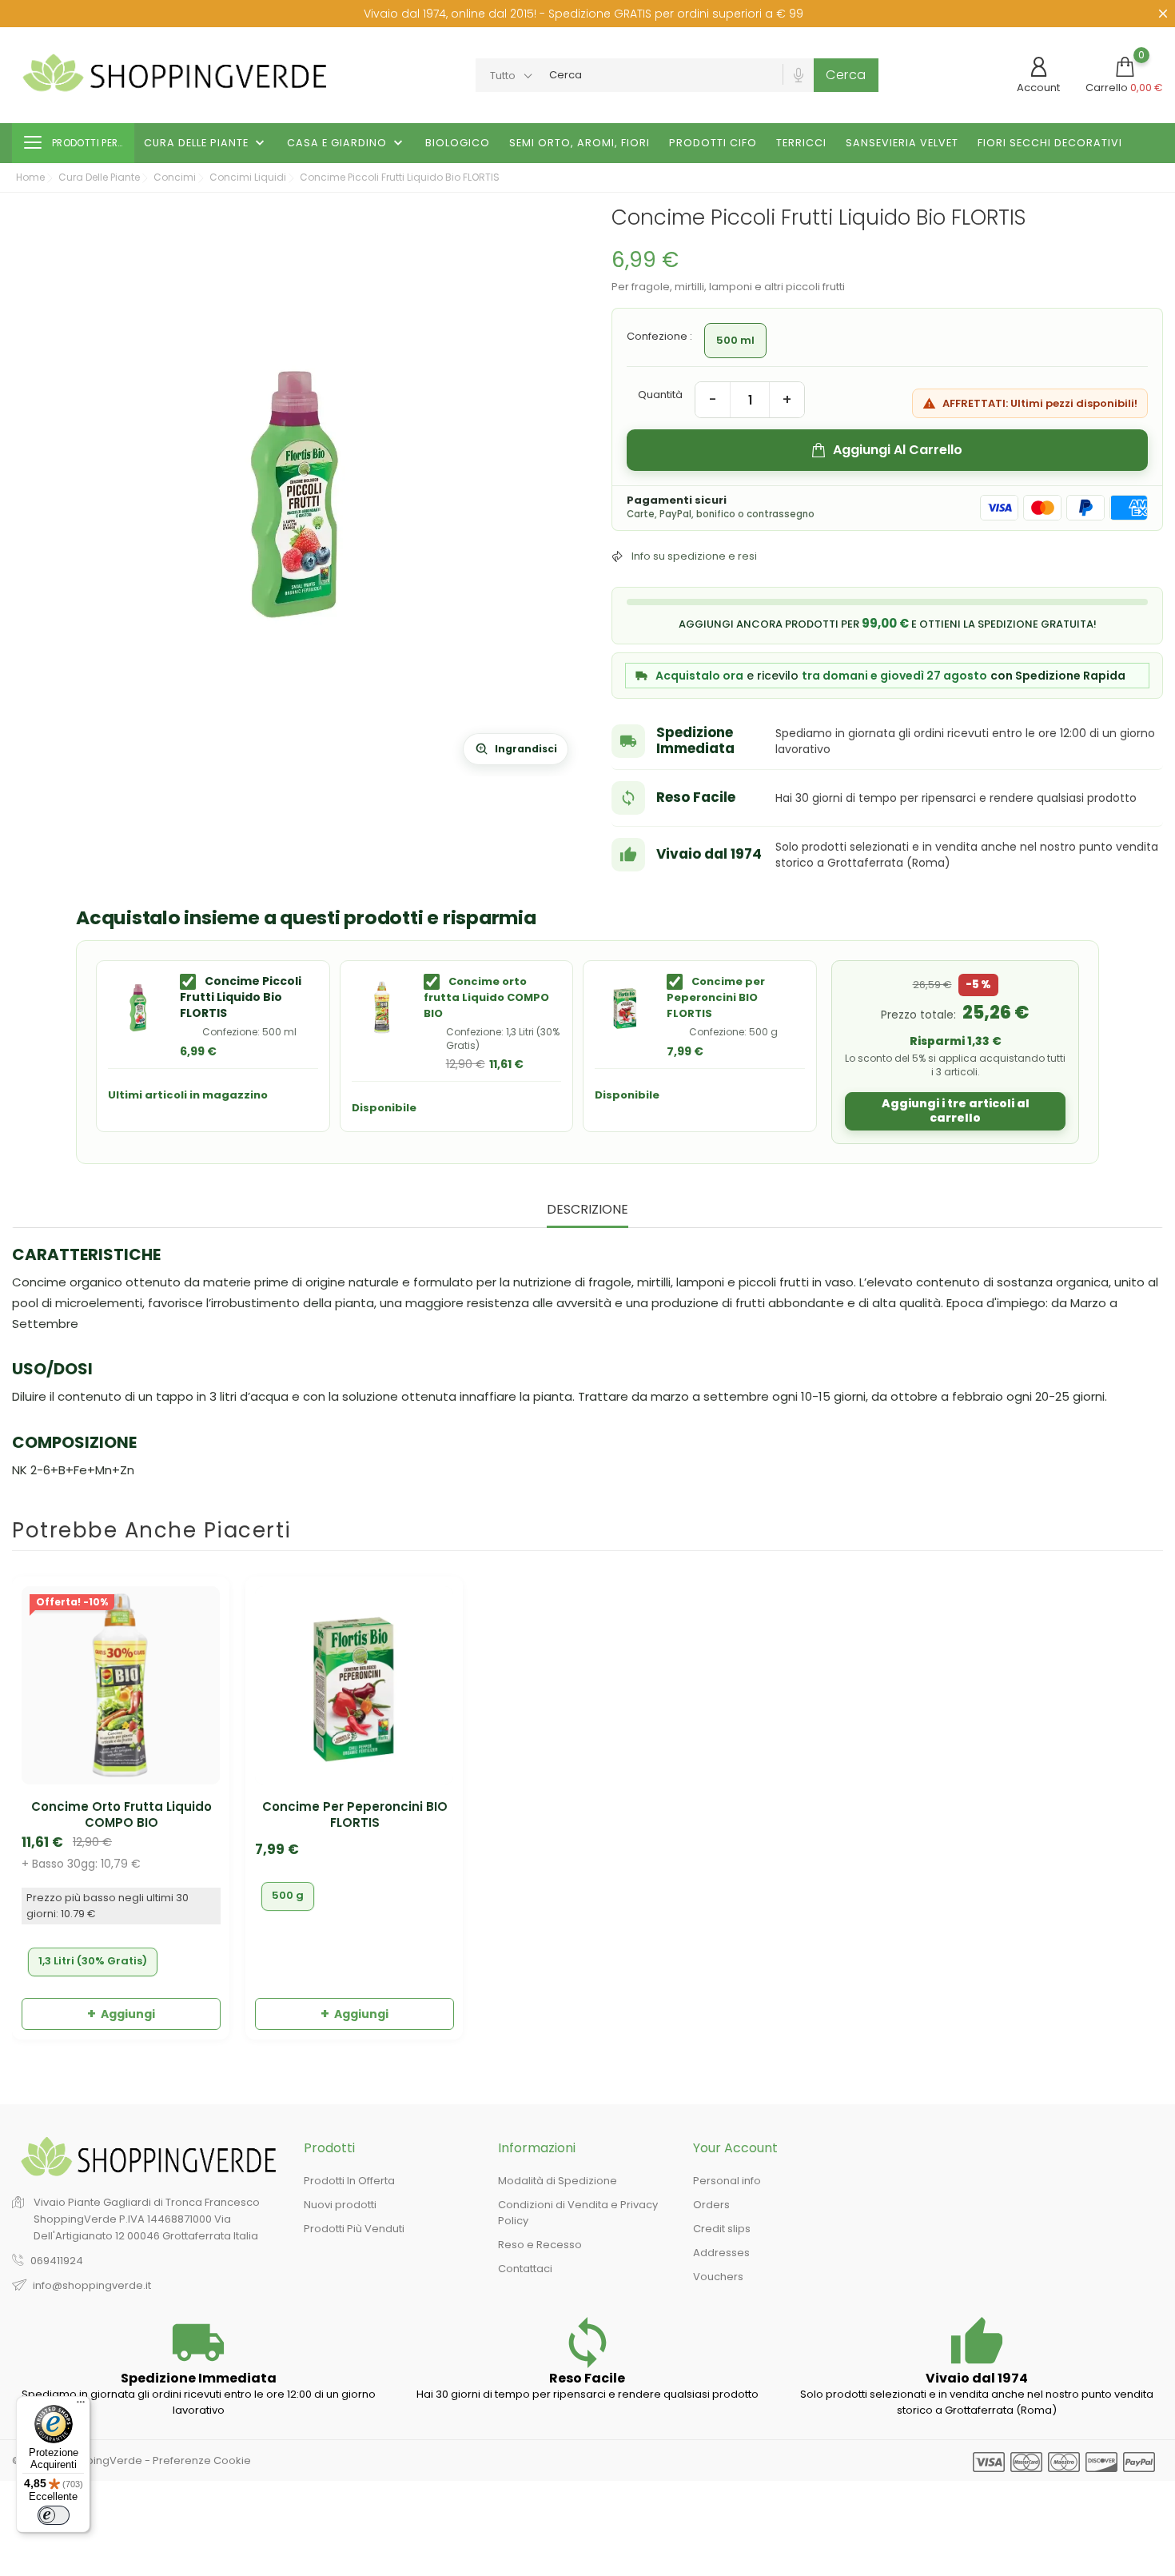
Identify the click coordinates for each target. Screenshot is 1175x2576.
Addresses (721, 2253)
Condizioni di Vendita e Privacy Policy (578, 2213)
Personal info (727, 2181)
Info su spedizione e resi (694, 556)
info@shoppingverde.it (92, 2285)
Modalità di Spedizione (558, 2181)
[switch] (54, 2515)
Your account (735, 2148)
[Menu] (81, 2406)
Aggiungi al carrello (898, 450)
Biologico (458, 143)
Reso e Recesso (540, 2245)
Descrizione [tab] (587, 1210)
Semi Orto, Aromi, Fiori (580, 143)
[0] (1125, 67)
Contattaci (525, 2269)
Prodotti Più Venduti (354, 2229)
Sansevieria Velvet (902, 143)
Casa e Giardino (347, 143)
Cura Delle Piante (206, 143)
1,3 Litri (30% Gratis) (93, 1961)
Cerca (846, 75)
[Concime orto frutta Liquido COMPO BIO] (382, 1007)
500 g (288, 1895)
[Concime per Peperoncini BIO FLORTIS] (625, 1007)
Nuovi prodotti (340, 2205)
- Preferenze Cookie (198, 2460)
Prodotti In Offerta (349, 2181)
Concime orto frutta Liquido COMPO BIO (486, 997)
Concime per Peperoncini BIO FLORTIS (716, 997)
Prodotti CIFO (713, 143)
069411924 (57, 2261)
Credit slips (722, 2229)
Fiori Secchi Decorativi (1050, 143)
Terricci (801, 143)
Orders (711, 2205)
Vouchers (718, 2277)
